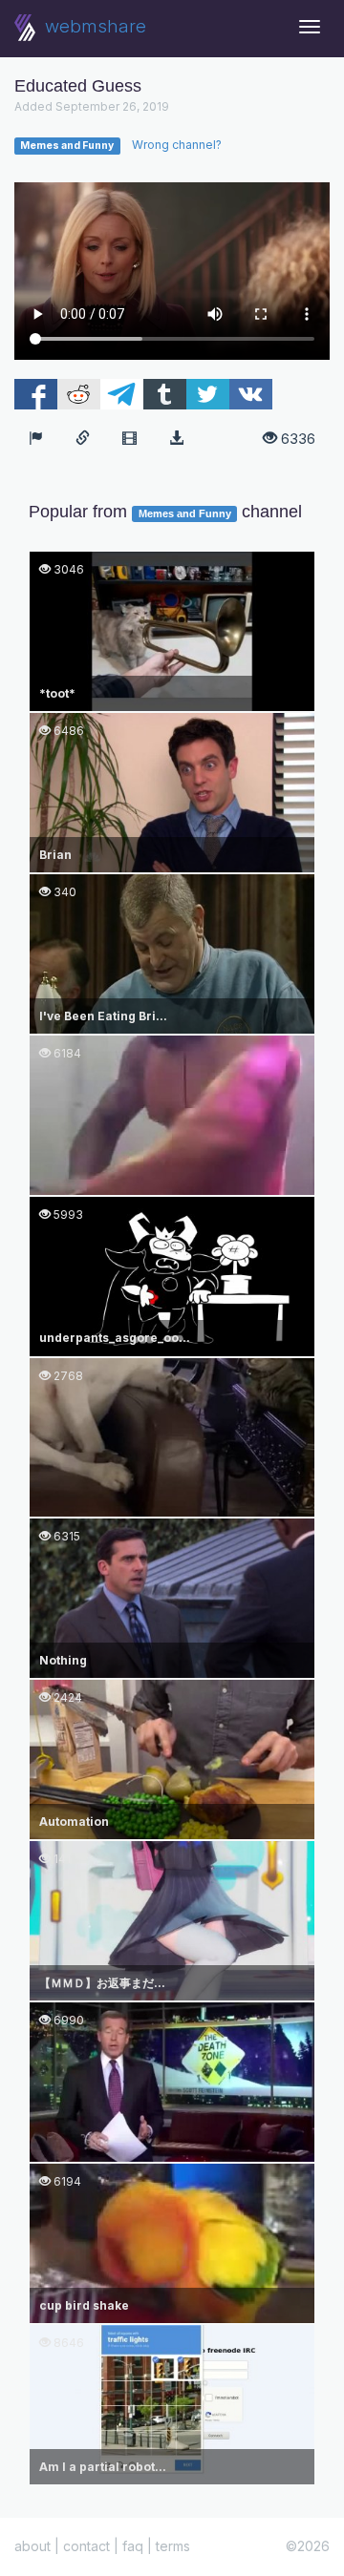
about (32, 2546)
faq (133, 2546)
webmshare (93, 26)
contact (86, 2546)
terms (173, 2546)
